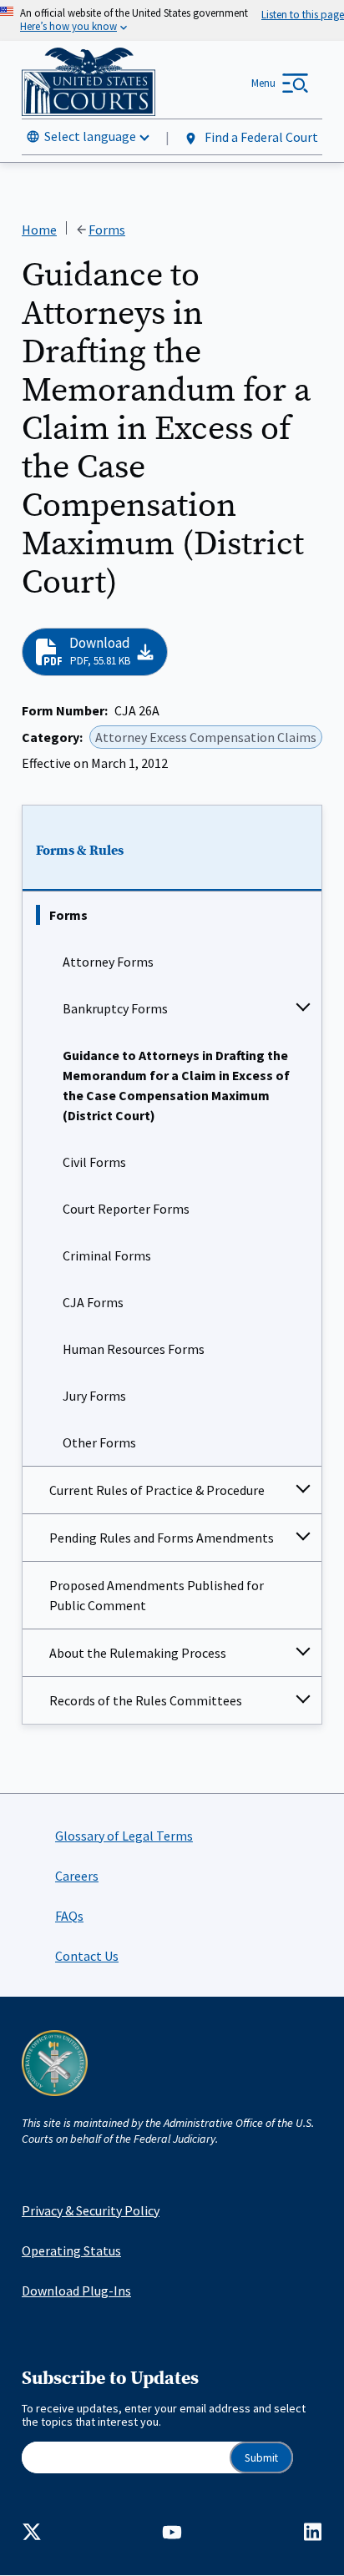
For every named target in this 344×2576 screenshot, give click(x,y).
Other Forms (99, 1442)
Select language (90, 136)
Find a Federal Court (260, 137)
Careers (77, 1876)
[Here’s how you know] (172, 20)
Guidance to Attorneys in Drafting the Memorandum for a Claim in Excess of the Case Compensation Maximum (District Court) (176, 1085)
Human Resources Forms (134, 1349)
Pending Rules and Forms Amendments (162, 1538)
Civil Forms (94, 1162)
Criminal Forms (107, 1255)
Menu (263, 83)
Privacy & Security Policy (91, 2210)
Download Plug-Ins (76, 2291)
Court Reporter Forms (126, 1209)
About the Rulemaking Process (138, 1653)
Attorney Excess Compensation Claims (206, 737)
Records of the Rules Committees (146, 1700)
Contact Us (87, 1956)
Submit (261, 2458)
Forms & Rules (80, 851)
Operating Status (71, 2250)
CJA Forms (93, 1302)
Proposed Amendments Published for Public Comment (157, 1595)
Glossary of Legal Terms (124, 1836)
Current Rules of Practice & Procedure (157, 1490)
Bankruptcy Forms (115, 1008)
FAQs (69, 1916)
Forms (68, 915)
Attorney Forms (108, 962)
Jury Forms (94, 1396)
